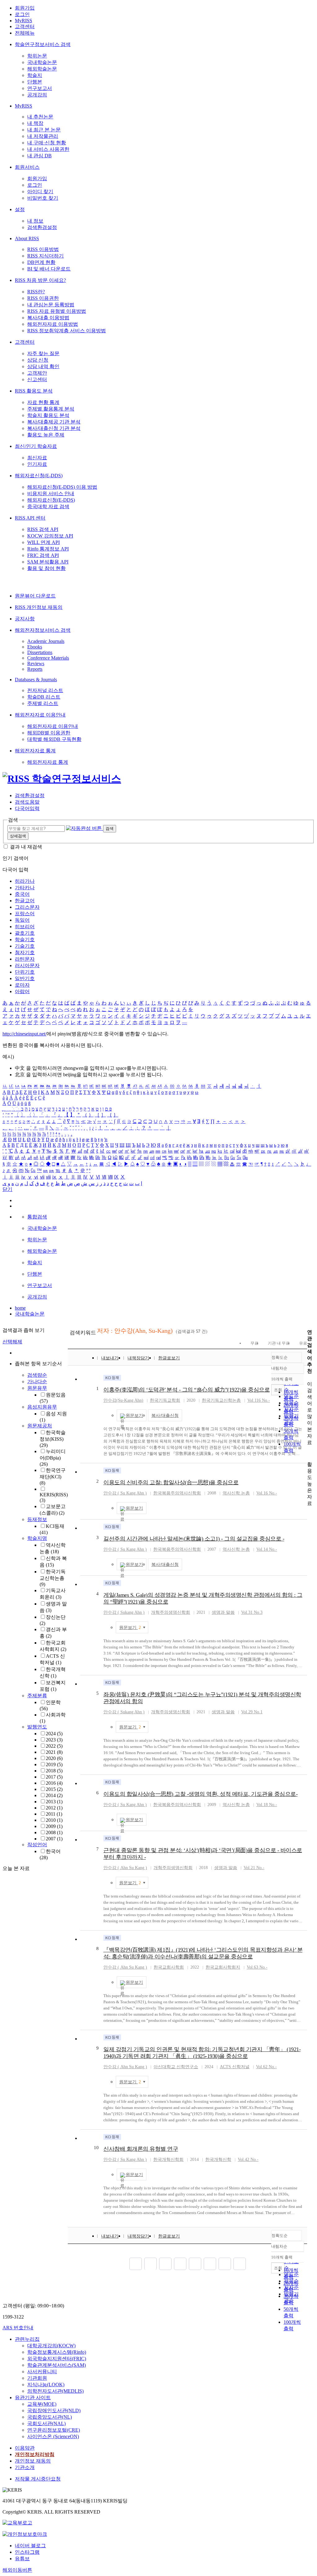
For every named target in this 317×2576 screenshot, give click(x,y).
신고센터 (37, 379)
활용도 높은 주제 (46, 435)
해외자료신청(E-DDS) (39, 476)
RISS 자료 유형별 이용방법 (57, 311)
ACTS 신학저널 (235, 2067)
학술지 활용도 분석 (48, 415)
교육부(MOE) (42, 2404)
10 (96, 2148)
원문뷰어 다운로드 (35, 596)
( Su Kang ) (125, 1493)
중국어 (22, 894)
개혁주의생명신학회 (171, 1612)
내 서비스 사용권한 (48, 149)
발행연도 (37, 1727)
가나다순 (37, 1382)
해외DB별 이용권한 (49, 733)
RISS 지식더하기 (46, 256)
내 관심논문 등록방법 (51, 305)
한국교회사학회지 (223, 1967)
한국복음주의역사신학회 (177, 1493)
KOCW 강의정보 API (50, 536)
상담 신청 (38, 360)
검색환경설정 (42, 227)
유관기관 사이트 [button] (33, 2397)
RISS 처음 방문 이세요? (40, 280)
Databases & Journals (36, 680)
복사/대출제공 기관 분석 (54, 422)
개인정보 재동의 (33, 2461)
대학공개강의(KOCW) (51, 2346)
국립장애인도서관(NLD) (54, 2410)
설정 (20, 209)
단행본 (35, 82)
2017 (54, 1777)
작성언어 (37, 1845)
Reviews (36, 663)
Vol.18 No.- (267, 1805)
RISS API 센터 (30, 518)
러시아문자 (27, 965)
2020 (54, 1758)
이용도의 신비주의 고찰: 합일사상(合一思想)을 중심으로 (171, 1482)
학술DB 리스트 (44, 697)
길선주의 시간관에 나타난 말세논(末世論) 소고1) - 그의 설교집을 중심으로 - (194, 1539)
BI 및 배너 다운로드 (49, 269)
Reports (35, 669)
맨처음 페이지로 (136, 2264)
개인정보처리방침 (35, 2454)
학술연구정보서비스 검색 (43, 44)
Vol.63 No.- (257, 1967)
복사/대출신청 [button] (165, 1416)
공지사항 (25, 619)
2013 (54, 1802)
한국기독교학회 (165, 1400)
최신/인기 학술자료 (36, 446)
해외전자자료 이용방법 (53, 324)
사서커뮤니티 (42, 2372)
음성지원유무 (42, 1407)
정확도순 (280, 1357)
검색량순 (37, 1375)
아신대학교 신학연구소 (176, 2067)
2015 (54, 1789)
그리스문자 (27, 907)
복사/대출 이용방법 (48, 318)
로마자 (22, 985)
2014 (54, 1795)
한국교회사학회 (169, 1967)
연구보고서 (40, 88)
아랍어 (22, 991)
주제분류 (37, 1696)
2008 (54, 1832)
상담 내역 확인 (43, 366)
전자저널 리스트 (45, 690)
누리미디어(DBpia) (53, 1458)
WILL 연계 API (43, 542)
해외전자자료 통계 (35, 751)
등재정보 (37, 1519)
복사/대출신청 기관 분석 (54, 428)
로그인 (22, 14)
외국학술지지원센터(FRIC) (57, 2359)
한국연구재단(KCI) (53, 1477)
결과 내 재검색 (26, 847)
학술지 (35, 75)
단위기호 (25, 972)
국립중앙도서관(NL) (50, 2417)
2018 (54, 1771)
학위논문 (37, 56)
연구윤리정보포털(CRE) (54, 2430)
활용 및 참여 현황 (46, 568)
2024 (54, 1734)
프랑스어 (25, 914)
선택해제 (12, 1342)
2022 (54, 1746)
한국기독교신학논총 (53, 1578)
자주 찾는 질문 (43, 353)
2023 (54, 1740)
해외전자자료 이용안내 (40, 715)
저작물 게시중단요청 (38, 2479)
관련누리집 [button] (27, 2339)
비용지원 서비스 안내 (51, 493)
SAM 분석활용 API (48, 562)
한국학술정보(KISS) (53, 1439)
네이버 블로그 (30, 2546)
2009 (54, 1826)
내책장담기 (138, 1358)
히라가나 (25, 881)
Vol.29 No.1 (252, 1712)
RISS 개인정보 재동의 (39, 607)
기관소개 (25, 2467)
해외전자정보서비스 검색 (43, 630)
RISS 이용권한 (43, 298)
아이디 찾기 (40, 191)
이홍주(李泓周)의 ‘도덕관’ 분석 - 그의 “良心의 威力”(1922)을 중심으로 (187, 1390)
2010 (54, 1820)
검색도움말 (27, 802)
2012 (54, 1808)
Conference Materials (48, 658)
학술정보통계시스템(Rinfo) (57, 2352)
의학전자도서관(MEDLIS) (55, 2391)
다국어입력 (27, 808)
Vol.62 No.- (266, 2067)
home (20, 1308)
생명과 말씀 (223, 1612)
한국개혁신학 (218, 2159)
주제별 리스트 (43, 703)
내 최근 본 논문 (44, 130)
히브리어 (25, 927)
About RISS (27, 238)
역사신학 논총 (236, 1493)
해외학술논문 (42, 69)
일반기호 (25, 978)
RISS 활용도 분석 (34, 391)
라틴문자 (25, 959)
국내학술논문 (42, 62)
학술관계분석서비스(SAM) (56, 2365)
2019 (54, 1764)
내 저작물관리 (43, 136)
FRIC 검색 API (43, 555)
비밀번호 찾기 (43, 198)
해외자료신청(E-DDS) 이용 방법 (62, 487)
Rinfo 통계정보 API (48, 549)
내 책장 (35, 123)
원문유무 (37, 1388)
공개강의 (37, 95)
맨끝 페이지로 (240, 2264)
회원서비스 (27, 167)
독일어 (22, 920)
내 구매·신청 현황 (47, 143)
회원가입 (25, 8)
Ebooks (35, 647)
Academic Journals (46, 641)
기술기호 (25, 946)
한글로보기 (169, 1358)
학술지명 (37, 1538)
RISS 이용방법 (43, 249)
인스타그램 (27, 2552)
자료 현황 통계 (43, 402)
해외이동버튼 (17, 2570)
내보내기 (110, 1358)
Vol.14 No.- (267, 1549)
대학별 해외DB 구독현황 (54, 739)
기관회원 (37, 2378)
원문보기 (134, 1416)
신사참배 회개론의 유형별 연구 (141, 2149)
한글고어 (25, 901)
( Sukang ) (124, 1612)
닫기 (7, 1189)
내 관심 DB (39, 156)
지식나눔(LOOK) (46, 2385)
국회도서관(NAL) (46, 2423)
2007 (54, 1839)
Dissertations (40, 652)
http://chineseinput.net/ (24, 1034)
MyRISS (24, 21)
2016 (54, 1783)
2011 (54, 1814)
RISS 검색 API (43, 529)
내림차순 (279, 1368)
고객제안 (37, 373)
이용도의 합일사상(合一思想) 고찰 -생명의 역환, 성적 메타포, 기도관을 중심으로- (200, 1794)
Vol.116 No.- (259, 1400)
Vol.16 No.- (267, 1493)
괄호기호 (25, 933)
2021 (54, 1752)
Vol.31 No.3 (252, 1612)
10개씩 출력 (282, 2257)
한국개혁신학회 (168, 2159)
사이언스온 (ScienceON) (53, 2436)
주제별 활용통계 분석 (51, 409)
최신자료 (37, 458)
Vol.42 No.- (248, 2159)
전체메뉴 (25, 33)
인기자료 (37, 464)
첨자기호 (25, 952)
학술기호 (25, 939)
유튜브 (22, 2559)
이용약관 (25, 2448)
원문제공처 (40, 1426)
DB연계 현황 (41, 262)
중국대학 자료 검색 (48, 506)
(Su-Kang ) (123, 1400)
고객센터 (25, 26)
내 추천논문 (40, 117)
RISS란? (36, 292)
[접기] (309, 1454)
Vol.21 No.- (254, 1868)
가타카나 (25, 888)
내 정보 (35, 221)
